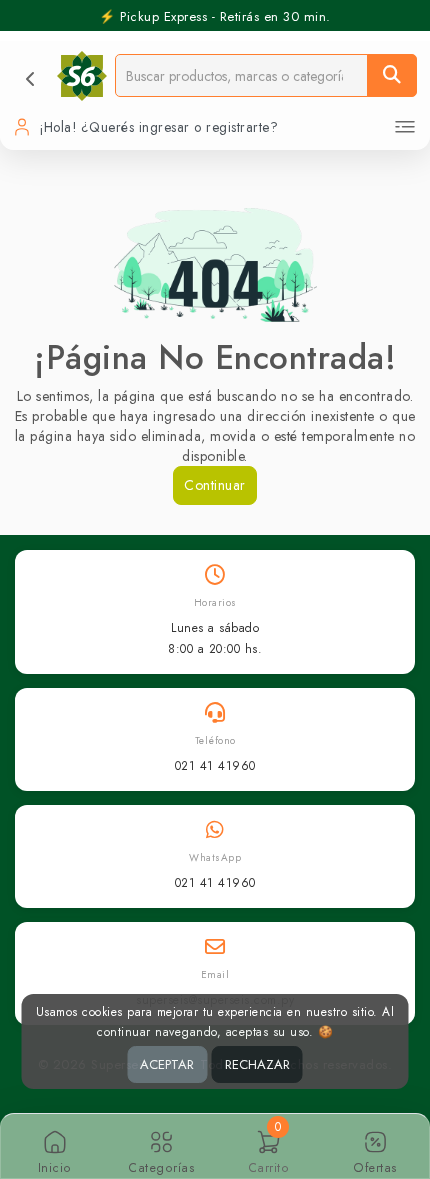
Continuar (215, 485)
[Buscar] (392, 75)
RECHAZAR (257, 1064)
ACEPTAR (167, 1064)
